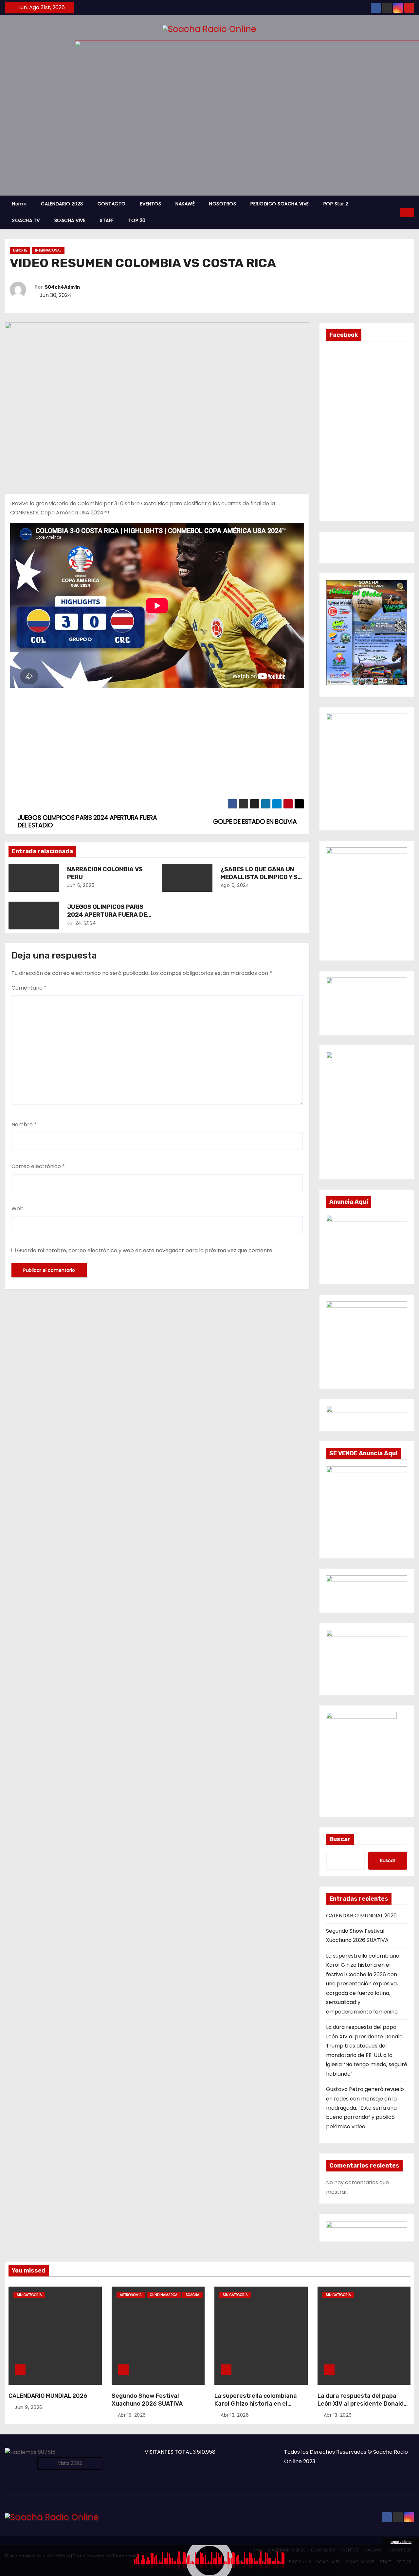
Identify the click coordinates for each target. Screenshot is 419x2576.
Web (18, 1209)
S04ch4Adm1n (62, 287)
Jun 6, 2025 (81, 885)
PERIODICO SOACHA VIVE (280, 204)
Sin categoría (29, 2295)
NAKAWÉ (185, 204)
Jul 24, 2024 (82, 923)
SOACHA (192, 2295)
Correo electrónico (38, 1166)
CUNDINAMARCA (164, 2295)
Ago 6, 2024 (235, 885)
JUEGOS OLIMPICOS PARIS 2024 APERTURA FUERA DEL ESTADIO (109, 915)
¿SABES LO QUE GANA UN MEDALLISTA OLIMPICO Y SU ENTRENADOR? (261, 877)
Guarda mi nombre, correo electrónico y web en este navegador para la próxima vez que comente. (145, 1250)
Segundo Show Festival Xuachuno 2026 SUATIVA (147, 2400)
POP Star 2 (336, 204)
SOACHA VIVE (70, 220)
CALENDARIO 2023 (62, 204)
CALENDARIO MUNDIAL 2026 (361, 1916)
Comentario (29, 988)
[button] (395, 212)
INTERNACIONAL (48, 250)
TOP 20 (137, 220)
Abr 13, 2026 (235, 2415)
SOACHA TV (26, 220)
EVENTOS (151, 204)
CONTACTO (112, 204)
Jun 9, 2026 (29, 2407)
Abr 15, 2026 (132, 2415)
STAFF (107, 220)
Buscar (340, 1839)
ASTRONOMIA (131, 2295)
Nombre (24, 1124)
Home (19, 204)
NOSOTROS (223, 204)
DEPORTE (20, 250)
